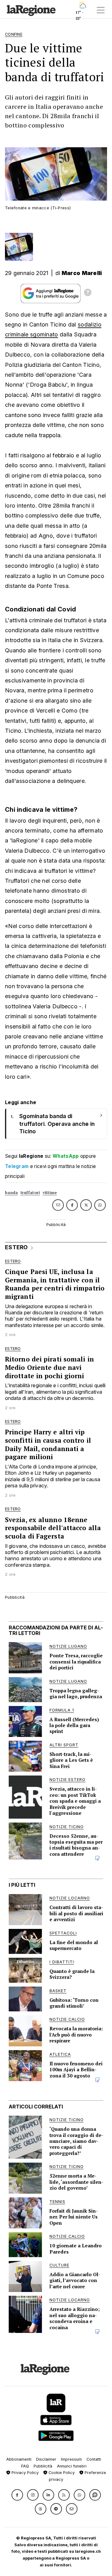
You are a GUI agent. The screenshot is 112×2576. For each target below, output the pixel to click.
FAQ (25, 2466)
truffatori (30, 1193)
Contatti (94, 2459)
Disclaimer (46, 2459)
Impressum (71, 2459)
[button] (17, 2495)
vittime (50, 1193)
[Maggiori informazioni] (88, 293)
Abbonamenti (19, 2459)
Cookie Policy (61, 2473)
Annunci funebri (72, 2466)
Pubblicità (43, 2466)
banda (12, 1193)
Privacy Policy (24, 2473)
